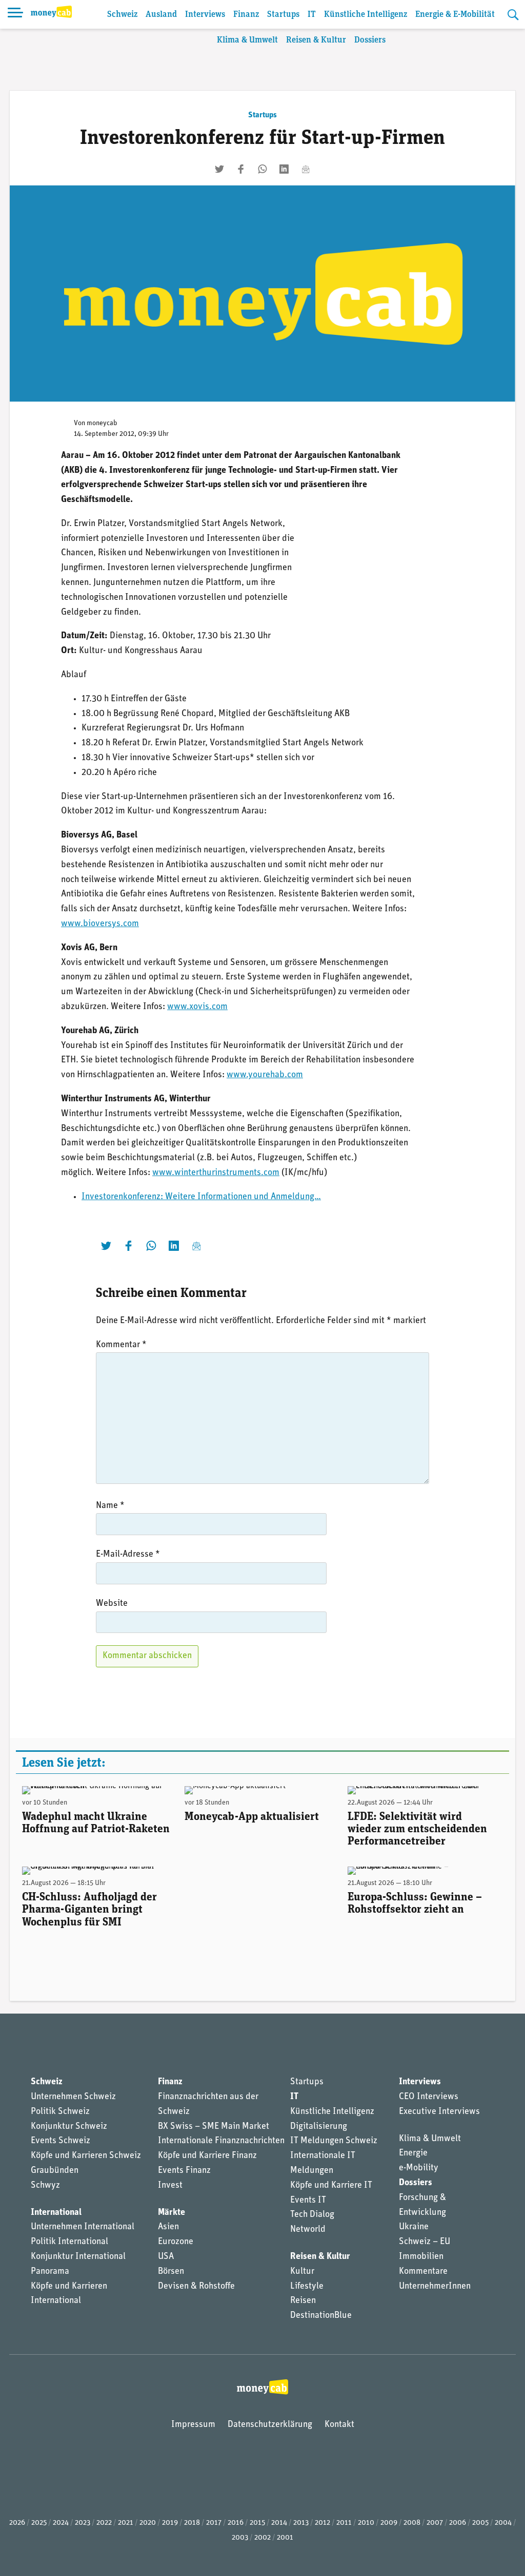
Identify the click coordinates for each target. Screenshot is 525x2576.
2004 (503, 2523)
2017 (214, 2523)
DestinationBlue (321, 2316)
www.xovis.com (197, 1007)
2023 (83, 2523)
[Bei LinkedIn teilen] (284, 169)
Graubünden (55, 2171)
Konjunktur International (78, 2257)
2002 (262, 2538)
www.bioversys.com (100, 924)
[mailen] (306, 169)
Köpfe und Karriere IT (331, 2186)
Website (112, 1604)
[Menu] (15, 14)
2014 (279, 2523)
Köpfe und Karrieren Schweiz (86, 2156)
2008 (412, 2523)
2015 (257, 2523)
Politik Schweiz (60, 2112)
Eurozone (176, 2242)
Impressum (193, 2425)
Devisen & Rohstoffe (196, 2287)
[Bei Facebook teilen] (241, 169)
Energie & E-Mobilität (455, 15)
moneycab (102, 423)
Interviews (205, 15)
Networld (308, 2230)
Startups (283, 15)
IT (312, 15)
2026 (17, 2523)
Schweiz (122, 15)
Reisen (303, 2301)
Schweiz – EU (425, 2242)
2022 (104, 2523)
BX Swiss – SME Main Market (214, 2127)
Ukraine (414, 2227)
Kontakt (339, 2425)
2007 (435, 2523)
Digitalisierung (319, 2127)
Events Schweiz (60, 2141)
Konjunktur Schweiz (69, 2127)
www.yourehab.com (265, 1075)
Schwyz (45, 2186)
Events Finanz (184, 2171)
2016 (236, 2523)
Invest (170, 2186)
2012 (322, 2523)
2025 (39, 2523)
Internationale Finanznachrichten (221, 2141)
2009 (389, 2523)
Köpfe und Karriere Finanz (207, 2156)
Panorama (50, 2272)
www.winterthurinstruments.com (216, 1173)
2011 (344, 2523)
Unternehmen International (83, 2227)
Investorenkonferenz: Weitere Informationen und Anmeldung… (201, 1197)
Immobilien (421, 2257)
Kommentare (423, 2272)
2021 (126, 2523)
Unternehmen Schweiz (73, 2097)
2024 (61, 2523)
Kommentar (121, 1345)
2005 (480, 2523)
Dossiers (370, 40)
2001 (285, 2538)
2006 (458, 2523)
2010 (366, 2523)
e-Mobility (419, 2168)
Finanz (246, 15)
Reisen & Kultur (316, 40)
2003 (240, 2538)
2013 (301, 2523)
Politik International (69, 2242)
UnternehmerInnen (435, 2287)
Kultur (302, 2272)
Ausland (161, 15)
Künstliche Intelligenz (366, 15)
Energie (413, 2153)
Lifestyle (307, 2287)
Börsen (171, 2272)
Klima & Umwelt (247, 40)
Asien (168, 2227)
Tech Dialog (312, 2215)
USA (166, 2257)
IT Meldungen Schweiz (334, 2141)
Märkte (171, 2213)
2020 (148, 2523)
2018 (192, 2523)
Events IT (308, 2201)
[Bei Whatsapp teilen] (262, 169)
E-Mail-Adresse (128, 1555)
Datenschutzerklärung (270, 2425)
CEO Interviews (429, 2097)
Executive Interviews (439, 2112)
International (56, 2213)
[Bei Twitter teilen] (219, 169)
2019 (170, 2523)
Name (110, 1506)
